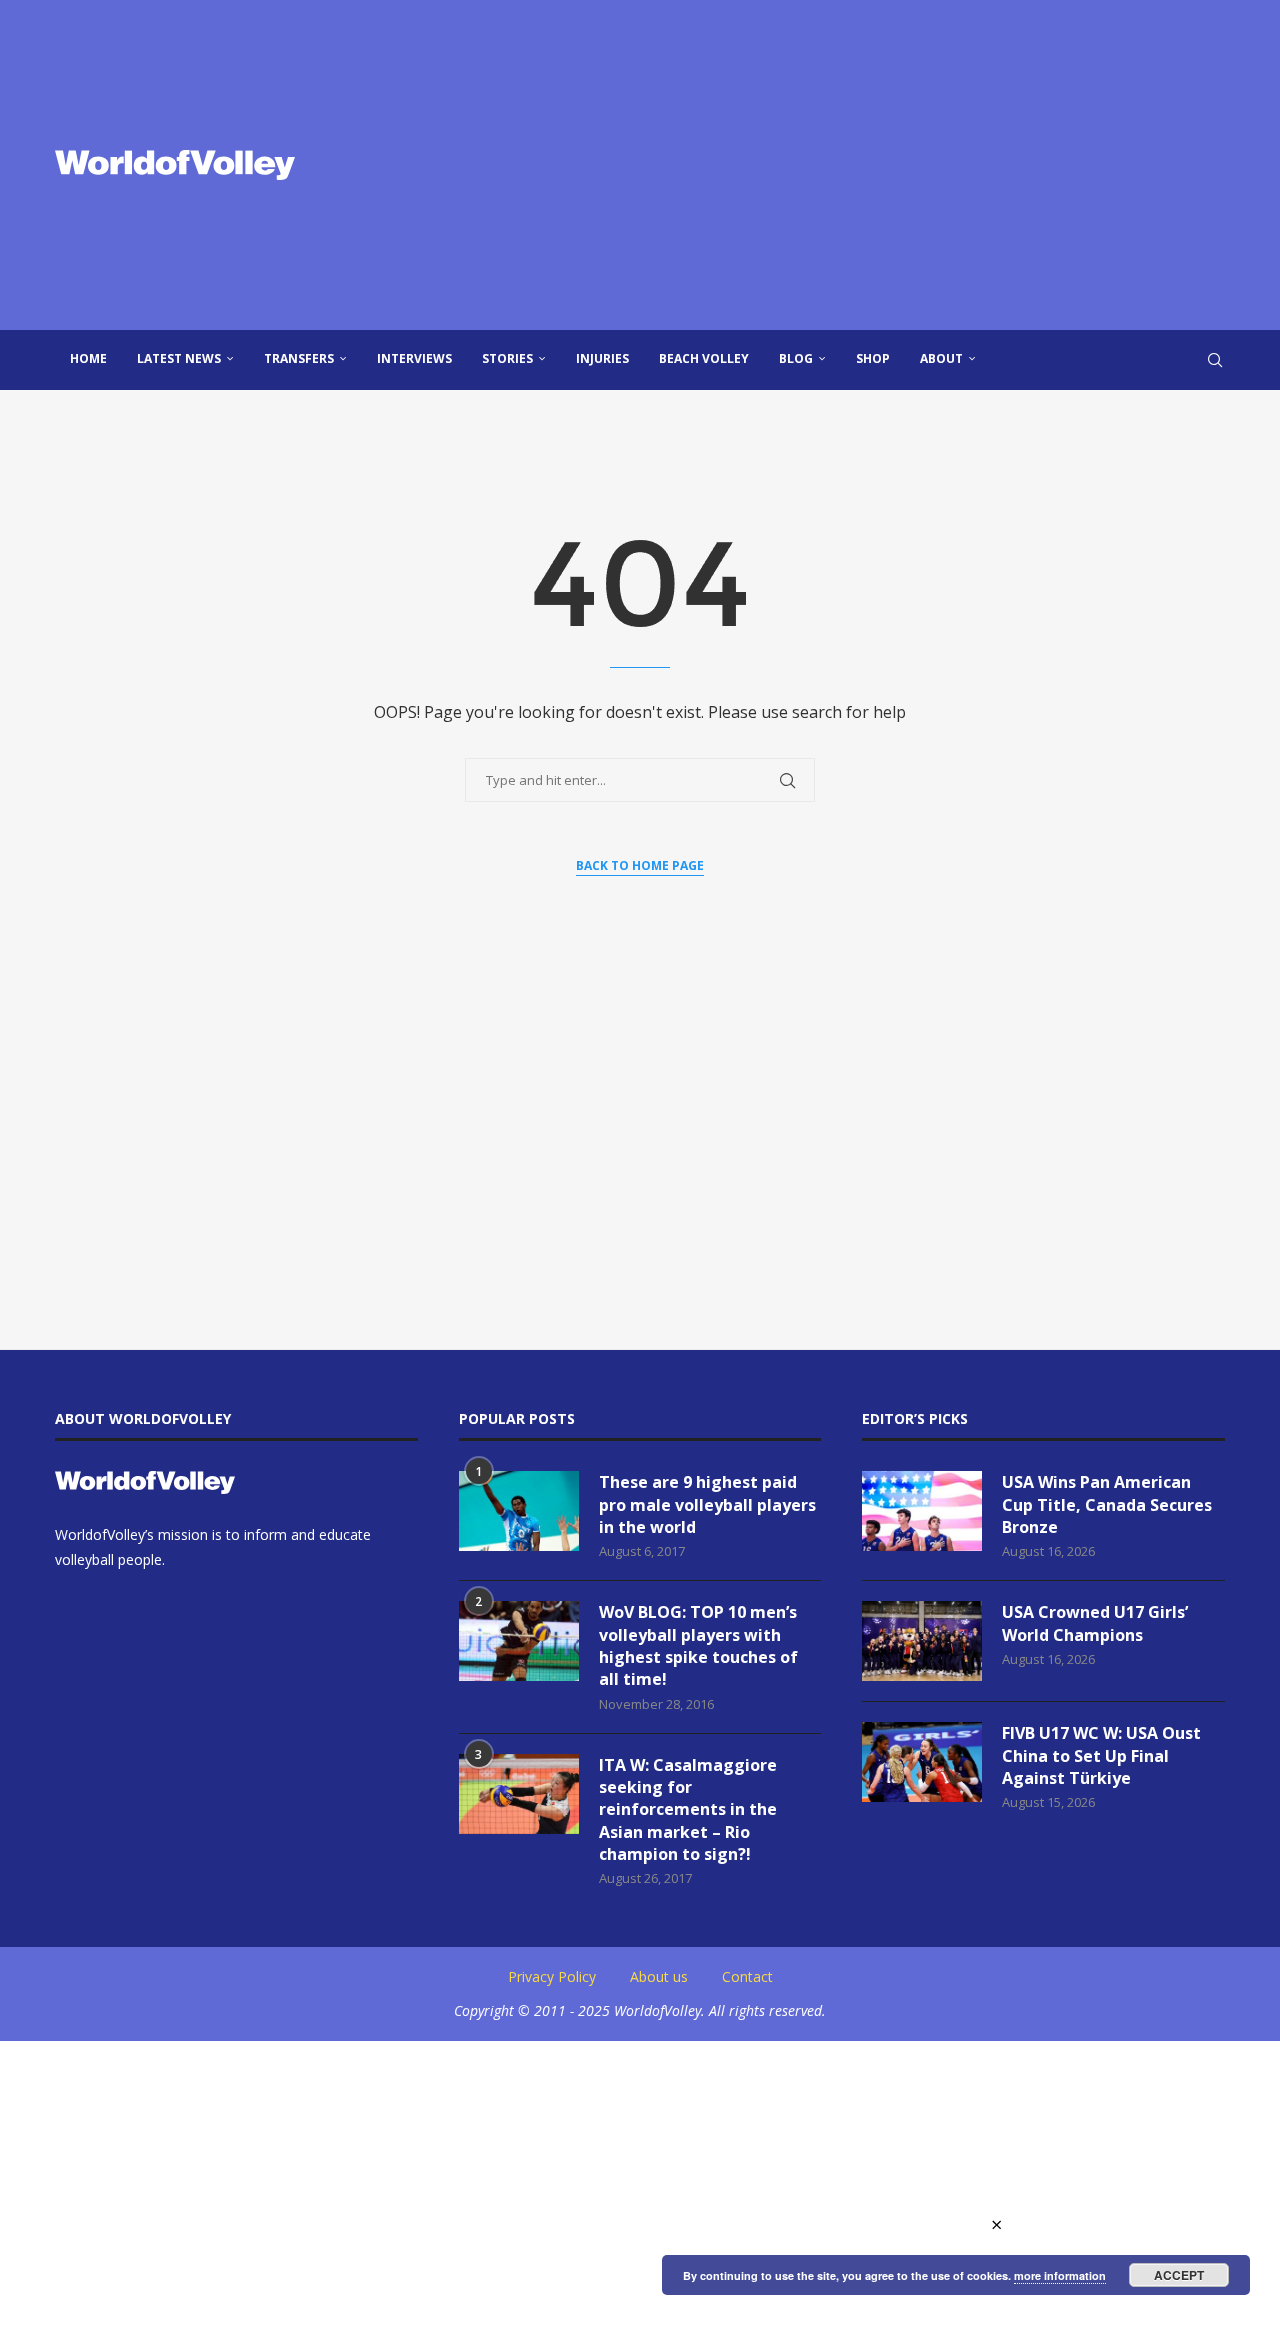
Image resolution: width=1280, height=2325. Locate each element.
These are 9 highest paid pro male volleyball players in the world (707, 1504)
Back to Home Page (640, 865)
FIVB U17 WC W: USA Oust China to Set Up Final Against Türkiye (1101, 1755)
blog (796, 358)
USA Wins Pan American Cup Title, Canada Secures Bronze (1107, 1504)
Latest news (179, 358)
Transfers (299, 358)
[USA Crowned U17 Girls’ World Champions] (922, 1641)
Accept (1179, 2275)
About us (659, 1976)
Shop (873, 358)
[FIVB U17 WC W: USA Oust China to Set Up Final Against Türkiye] (922, 1762)
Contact (747, 1976)
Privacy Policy (552, 1976)
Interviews (414, 358)
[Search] (1215, 360)
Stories (507, 358)
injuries (602, 358)
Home (88, 358)
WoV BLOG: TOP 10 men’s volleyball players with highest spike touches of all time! (698, 1645)
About (941, 358)
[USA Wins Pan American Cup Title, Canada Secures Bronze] (922, 1511)
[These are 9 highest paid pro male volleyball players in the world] (519, 1511)
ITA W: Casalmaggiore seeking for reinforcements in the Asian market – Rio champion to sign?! (688, 1810)
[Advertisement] (840, 165)
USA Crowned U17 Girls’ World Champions (1095, 1623)
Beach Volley (704, 358)
